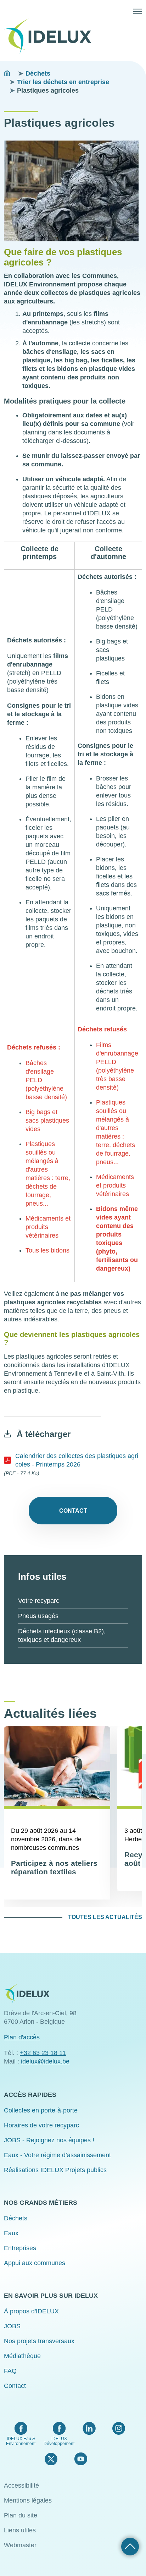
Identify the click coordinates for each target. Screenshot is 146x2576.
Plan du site (21, 2515)
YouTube (81, 2459)
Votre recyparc (39, 1601)
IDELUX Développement (59, 2441)
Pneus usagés (38, 1616)
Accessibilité (21, 2485)
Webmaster (20, 2545)
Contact (73, 1511)
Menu (137, 11)
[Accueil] (50, 36)
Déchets (38, 73)
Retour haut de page (130, 2547)
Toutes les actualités (105, 1917)
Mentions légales (28, 2500)
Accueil (7, 73)
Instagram (119, 2428)
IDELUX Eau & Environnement (21, 2441)
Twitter (51, 2459)
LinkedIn (89, 2428)
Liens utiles (20, 2530)
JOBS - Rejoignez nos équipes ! (49, 2140)
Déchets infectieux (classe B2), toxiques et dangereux (62, 1635)
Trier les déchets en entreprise (63, 82)
